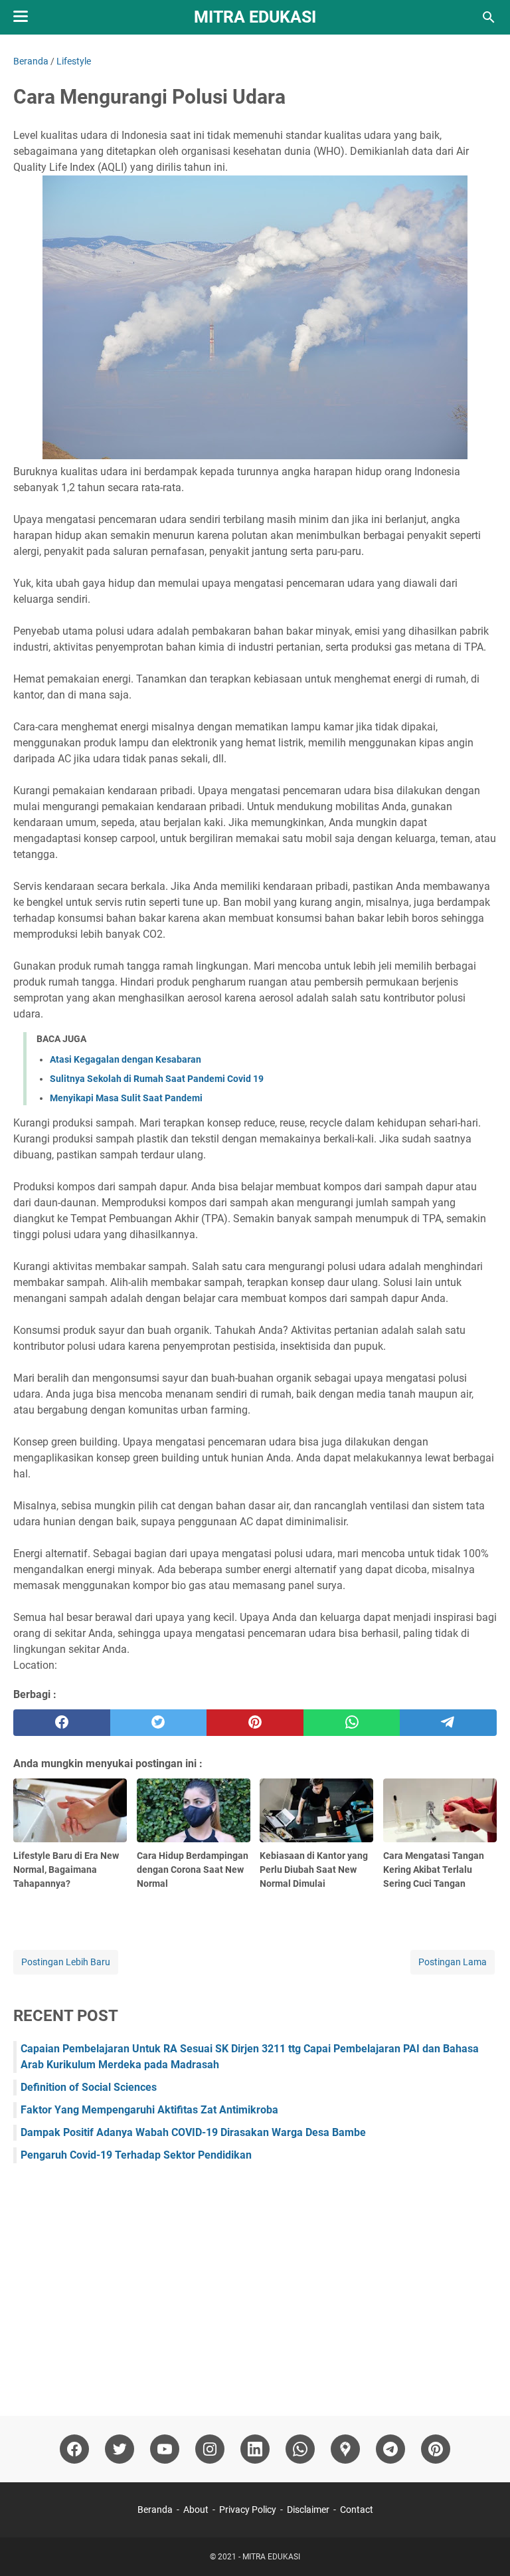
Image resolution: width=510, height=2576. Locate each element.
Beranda (155, 2510)
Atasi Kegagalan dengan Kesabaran (126, 1059)
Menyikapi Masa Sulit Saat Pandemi (126, 1098)
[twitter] (159, 1723)
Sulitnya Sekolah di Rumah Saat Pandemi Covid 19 (157, 1079)
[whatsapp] (352, 1723)
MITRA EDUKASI (255, 17)
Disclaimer (308, 2510)
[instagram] (210, 2449)
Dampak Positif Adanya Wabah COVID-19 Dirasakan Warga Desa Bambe (193, 2132)
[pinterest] (255, 1723)
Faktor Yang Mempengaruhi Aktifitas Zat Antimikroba (149, 2110)
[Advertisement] (255, 2283)
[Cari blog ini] (489, 17)
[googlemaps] (345, 2449)
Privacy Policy (248, 2510)
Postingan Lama (453, 1962)
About (196, 2510)
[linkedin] (255, 2449)
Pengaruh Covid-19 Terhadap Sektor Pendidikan (136, 2155)
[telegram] (448, 1723)
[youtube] (165, 2449)
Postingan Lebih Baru (66, 1962)
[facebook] (62, 1723)
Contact (357, 2510)
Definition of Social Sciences (89, 2087)
